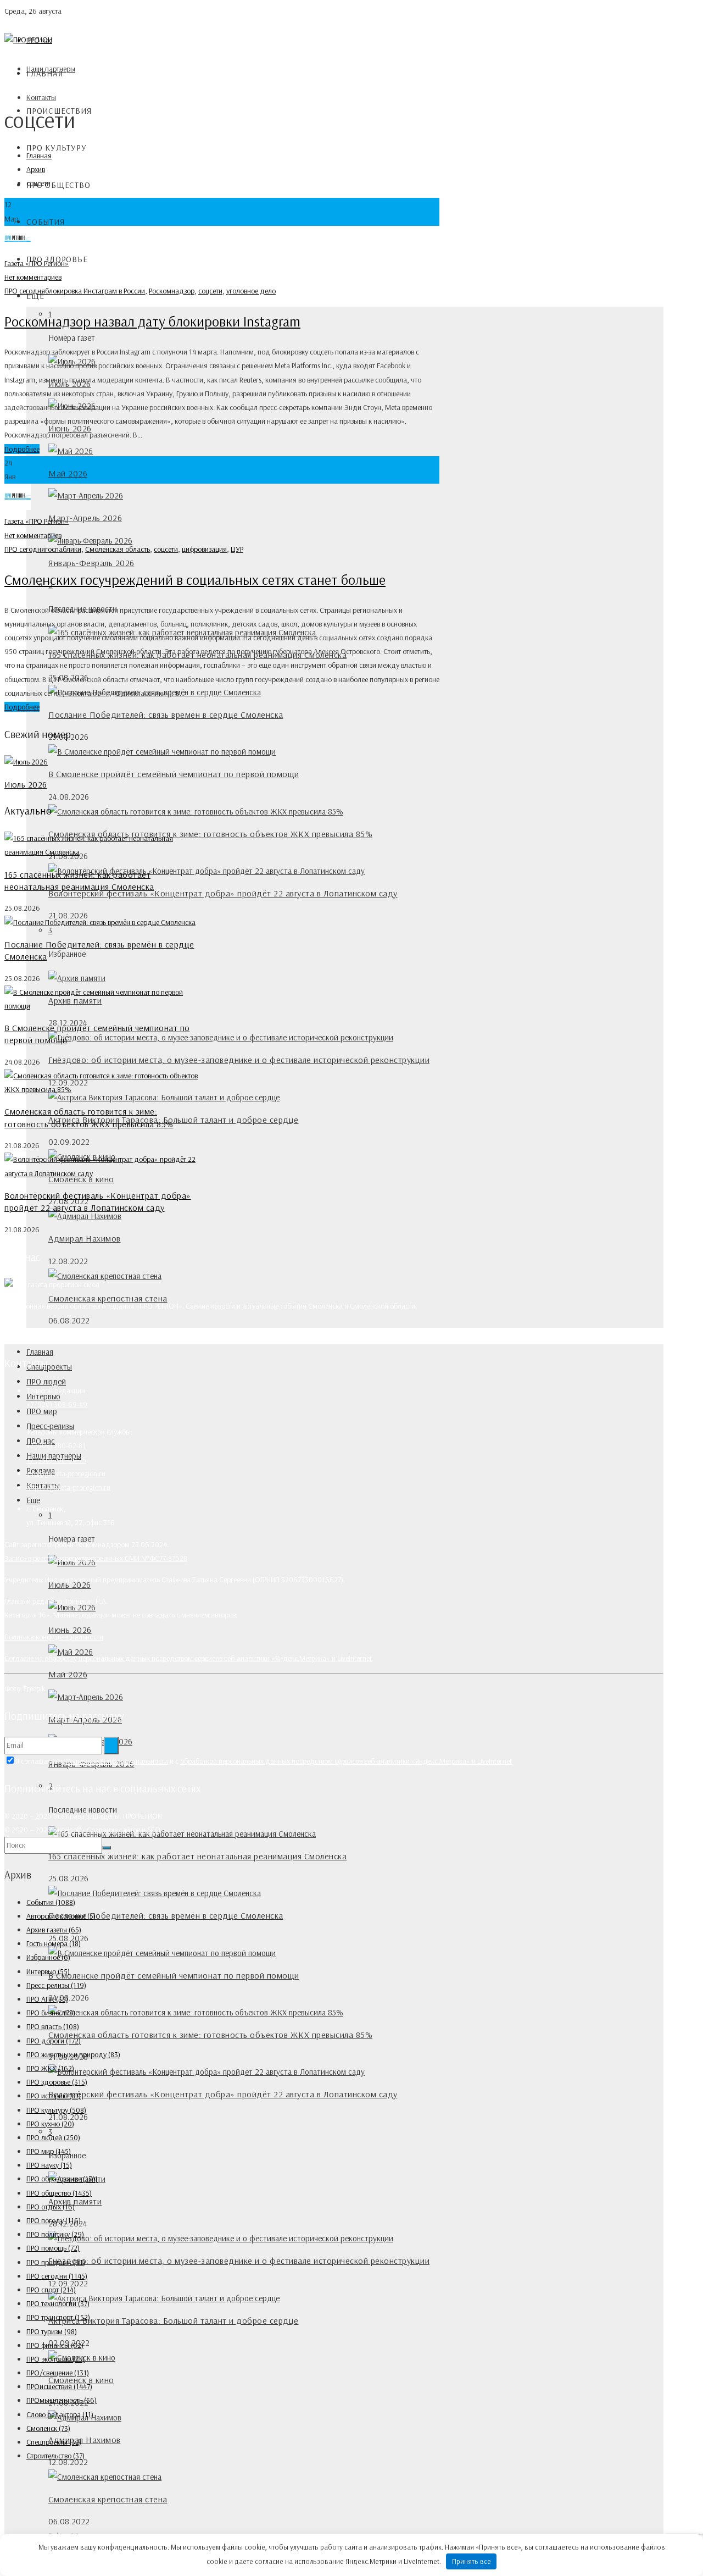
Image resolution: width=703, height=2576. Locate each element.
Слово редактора (60, 2414)
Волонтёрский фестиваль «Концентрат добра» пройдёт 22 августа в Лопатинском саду (223, 893)
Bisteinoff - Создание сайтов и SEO (107, 1830)
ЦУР (237, 549)
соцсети (210, 291)
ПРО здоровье (57, 2082)
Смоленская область (118, 549)
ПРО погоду (54, 2220)
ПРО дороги (54, 2041)
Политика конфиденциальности (54, 1637)
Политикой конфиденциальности (117, 1761)
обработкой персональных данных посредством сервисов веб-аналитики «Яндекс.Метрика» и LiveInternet (346, 1761)
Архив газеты (54, 1930)
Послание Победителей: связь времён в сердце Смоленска (166, 714)
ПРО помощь (53, 2248)
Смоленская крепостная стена (108, 1298)
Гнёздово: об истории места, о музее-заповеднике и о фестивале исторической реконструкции (239, 1060)
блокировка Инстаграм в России (95, 291)
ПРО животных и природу (73, 2054)
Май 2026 (68, 473)
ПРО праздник (56, 2262)
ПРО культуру (57, 148)
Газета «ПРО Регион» (37, 263)
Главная (45, 73)
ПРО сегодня (25, 291)
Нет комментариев (33, 277)
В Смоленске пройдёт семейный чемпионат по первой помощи (174, 774)
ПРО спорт (51, 2290)
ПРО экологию (55, 2359)
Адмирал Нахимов (85, 1238)
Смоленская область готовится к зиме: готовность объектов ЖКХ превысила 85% (210, 834)
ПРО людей (46, 1381)
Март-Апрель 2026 (85, 518)
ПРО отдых (51, 2207)
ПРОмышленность (62, 2400)
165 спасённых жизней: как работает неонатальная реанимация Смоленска (197, 1856)
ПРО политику (55, 2234)
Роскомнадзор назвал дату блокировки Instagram (152, 321)
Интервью (48, 1971)
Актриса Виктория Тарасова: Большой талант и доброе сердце (174, 1120)
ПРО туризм (52, 2331)
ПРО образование (62, 2179)
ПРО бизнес (51, 2013)
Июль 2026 (26, 784)
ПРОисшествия (59, 2386)
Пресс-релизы (56, 1985)
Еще (33, 1500)
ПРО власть (53, 2026)
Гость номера (54, 1943)
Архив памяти (75, 2201)
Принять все (472, 2561)
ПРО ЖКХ (50, 2068)
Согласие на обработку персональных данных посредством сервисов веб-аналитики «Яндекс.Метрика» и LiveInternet (188, 1658)
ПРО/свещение (58, 2373)
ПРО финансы (55, 2345)
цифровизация (204, 549)
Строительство (55, 2456)
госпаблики (63, 549)
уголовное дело (251, 291)
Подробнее (22, 449)
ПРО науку (49, 2165)
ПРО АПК (47, 1999)
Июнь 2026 (70, 1630)
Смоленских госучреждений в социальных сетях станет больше (195, 580)
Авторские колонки (61, 1916)
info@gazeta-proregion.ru (66, 1473)
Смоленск (48, 2428)
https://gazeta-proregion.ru (68, 1487)
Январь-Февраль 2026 (91, 563)
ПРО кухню (50, 2124)
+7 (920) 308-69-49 (57, 1404)
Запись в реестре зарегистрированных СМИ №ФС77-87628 (96, 1558)
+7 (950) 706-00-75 (56, 1460)
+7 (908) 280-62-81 (56, 1445)
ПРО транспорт (58, 2317)
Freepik (34, 1688)
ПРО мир (49, 2151)
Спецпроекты (49, 1367)
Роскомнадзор (172, 291)
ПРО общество (58, 185)
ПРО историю (54, 2096)
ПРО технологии (58, 2303)
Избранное (48, 1957)
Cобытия (46, 222)
